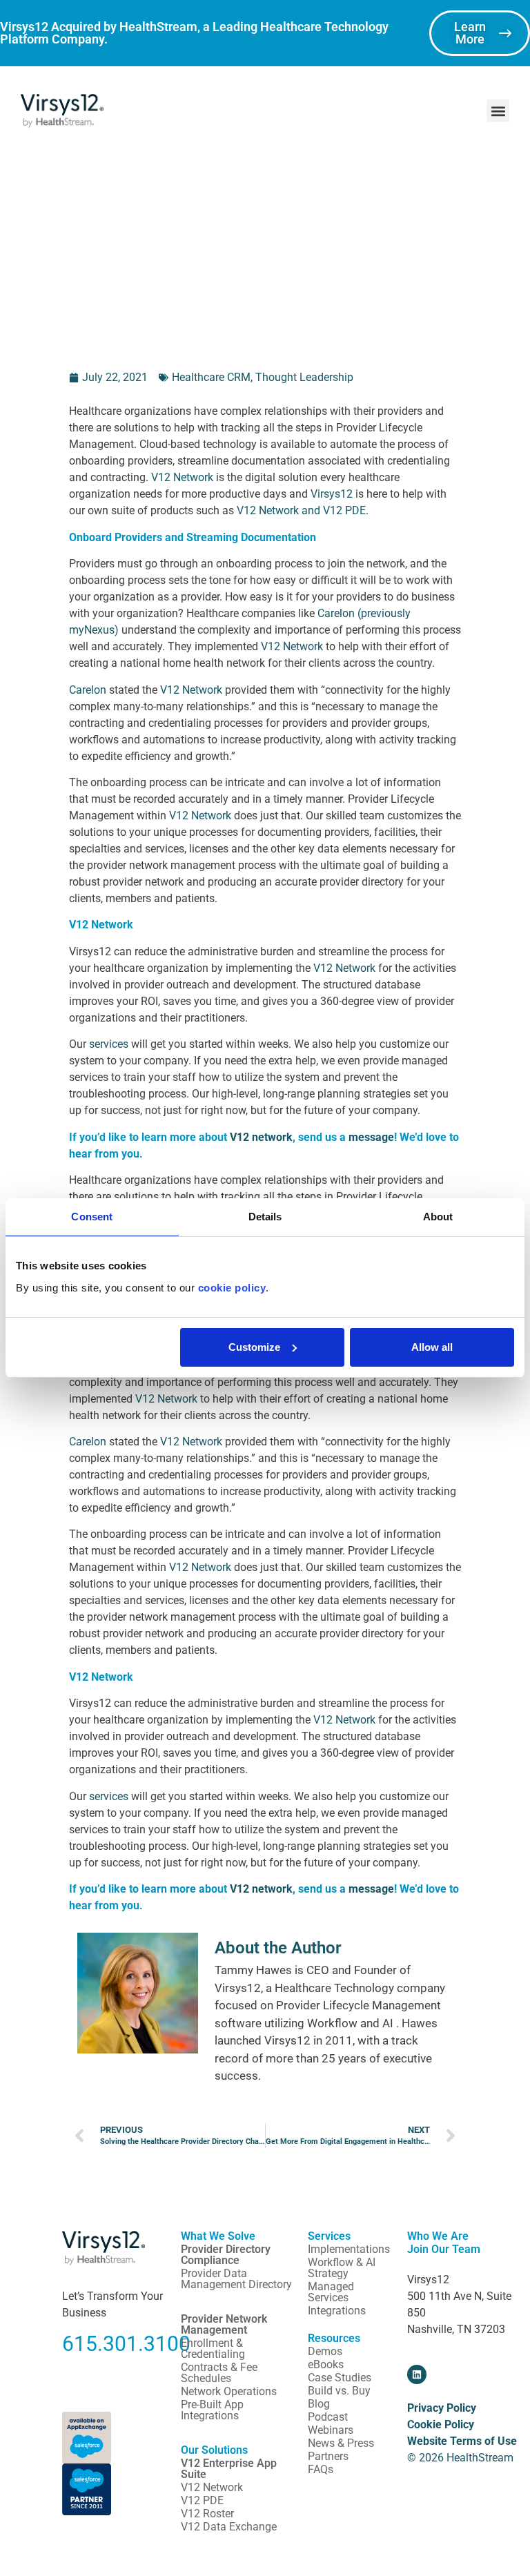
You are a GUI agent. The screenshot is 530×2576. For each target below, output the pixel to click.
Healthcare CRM (211, 377)
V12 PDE (202, 2500)
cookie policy (232, 1288)
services (109, 1044)
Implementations (349, 2249)
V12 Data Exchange (229, 2527)
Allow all (432, 1347)
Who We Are (438, 2236)
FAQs (321, 2469)
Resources (334, 2338)
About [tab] (438, 1217)
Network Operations (229, 2391)
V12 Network (182, 477)
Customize (254, 1347)
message (371, 1137)
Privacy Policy (442, 2408)
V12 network (261, 1137)
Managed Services (331, 2292)
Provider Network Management (224, 2324)
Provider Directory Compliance (226, 2255)
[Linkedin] (417, 2374)
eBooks (326, 2364)
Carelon (88, 690)
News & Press (341, 2443)
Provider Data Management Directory (236, 2279)
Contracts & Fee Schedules (219, 2373)
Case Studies (340, 2378)
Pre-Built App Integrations (212, 2410)
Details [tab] (265, 1217)
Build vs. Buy (339, 2391)
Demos (325, 2351)
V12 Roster (207, 2514)
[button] (498, 111)
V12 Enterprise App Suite (229, 2469)
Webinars (331, 2430)
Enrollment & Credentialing (213, 2349)
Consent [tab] (92, 1217)
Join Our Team (444, 2249)
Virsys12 (332, 494)
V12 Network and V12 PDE (301, 510)
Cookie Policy (441, 2424)
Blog (319, 2404)
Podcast (328, 2417)
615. (82, 2344)
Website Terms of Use (462, 2441)
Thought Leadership (304, 377)
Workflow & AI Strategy (342, 2268)
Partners (328, 2456)
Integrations (337, 2311)
